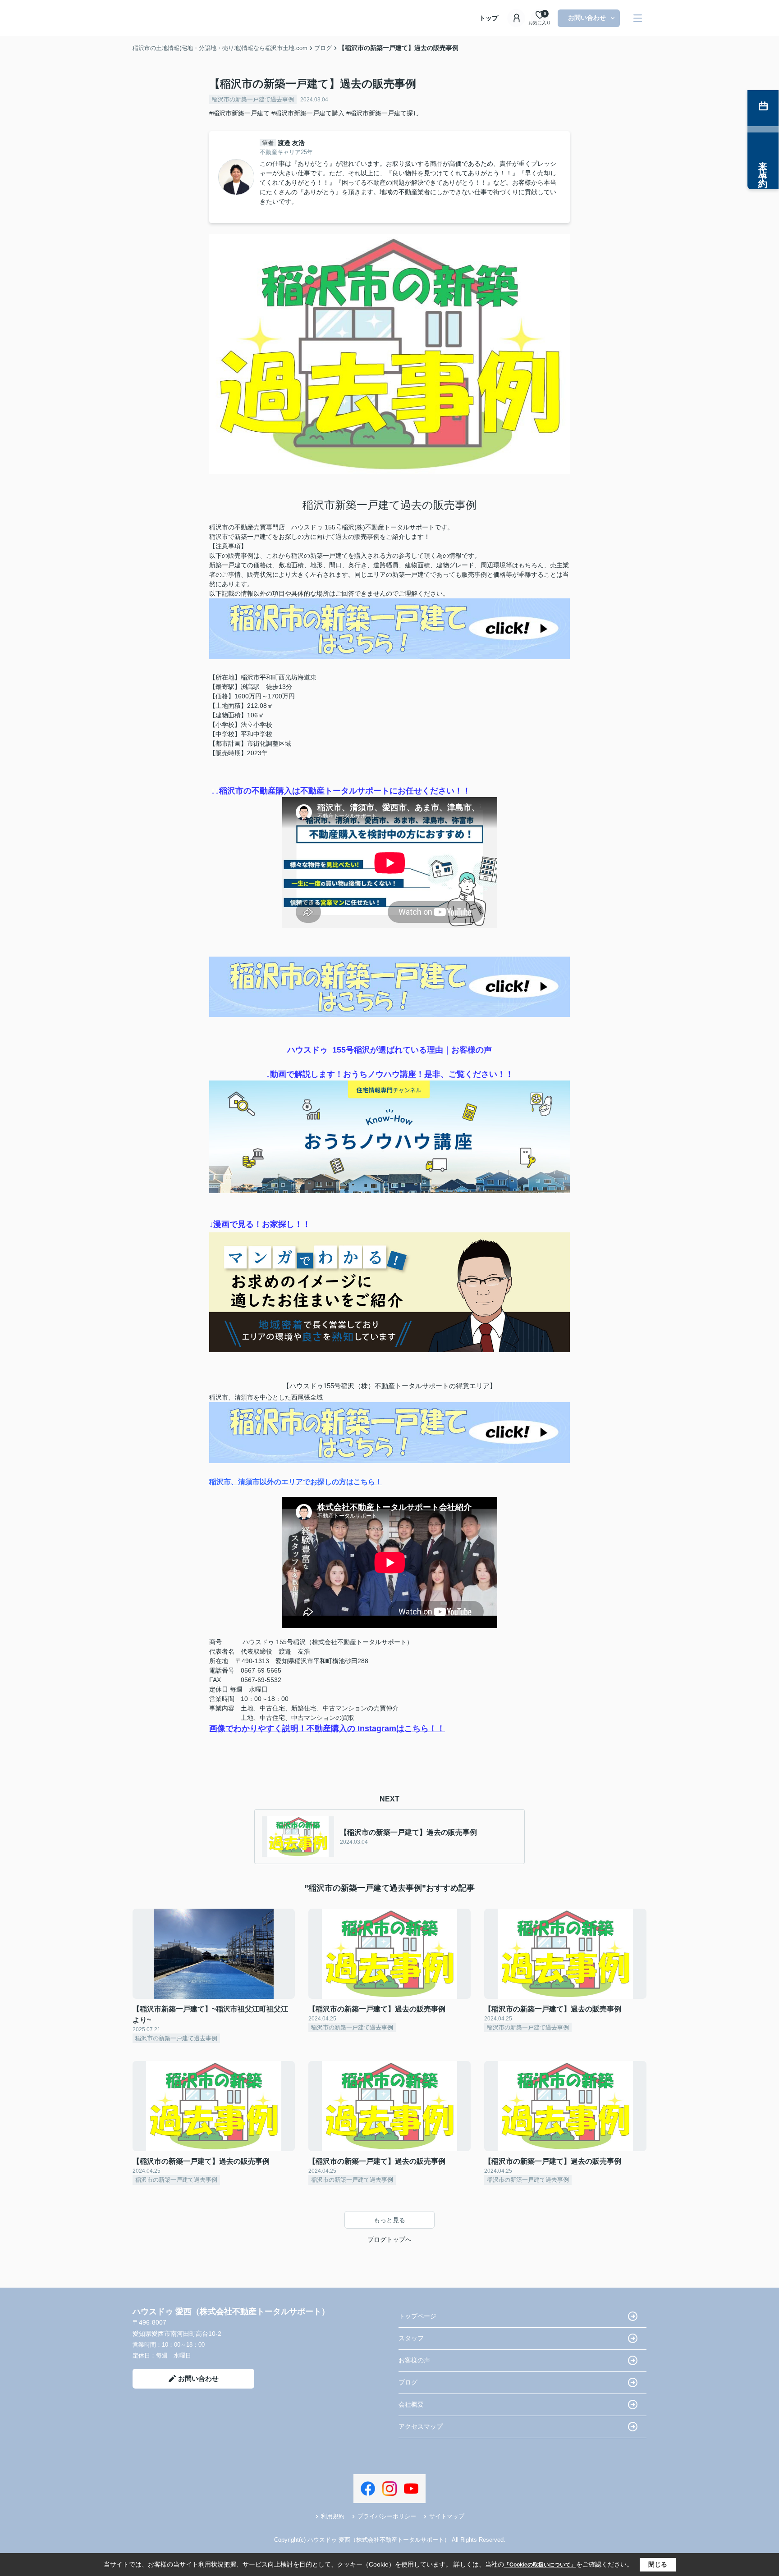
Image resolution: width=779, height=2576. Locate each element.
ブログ (408, 2382)
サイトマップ (447, 2516)
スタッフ (411, 2338)
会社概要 (411, 2404)
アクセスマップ (421, 2426)
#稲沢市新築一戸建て (239, 113)
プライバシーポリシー (387, 2516)
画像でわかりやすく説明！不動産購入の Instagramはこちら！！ (327, 1728)
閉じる (658, 2564)
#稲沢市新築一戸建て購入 (308, 113)
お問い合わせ (587, 18)
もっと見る (389, 2220)
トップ (489, 18)
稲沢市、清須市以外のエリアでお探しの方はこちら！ (296, 1482)
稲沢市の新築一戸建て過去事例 (253, 99)
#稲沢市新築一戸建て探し (383, 113)
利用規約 (333, 2516)
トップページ (417, 2316)
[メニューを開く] (638, 18)
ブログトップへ (389, 2239)
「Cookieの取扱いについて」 (540, 2565)
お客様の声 (414, 2360)
